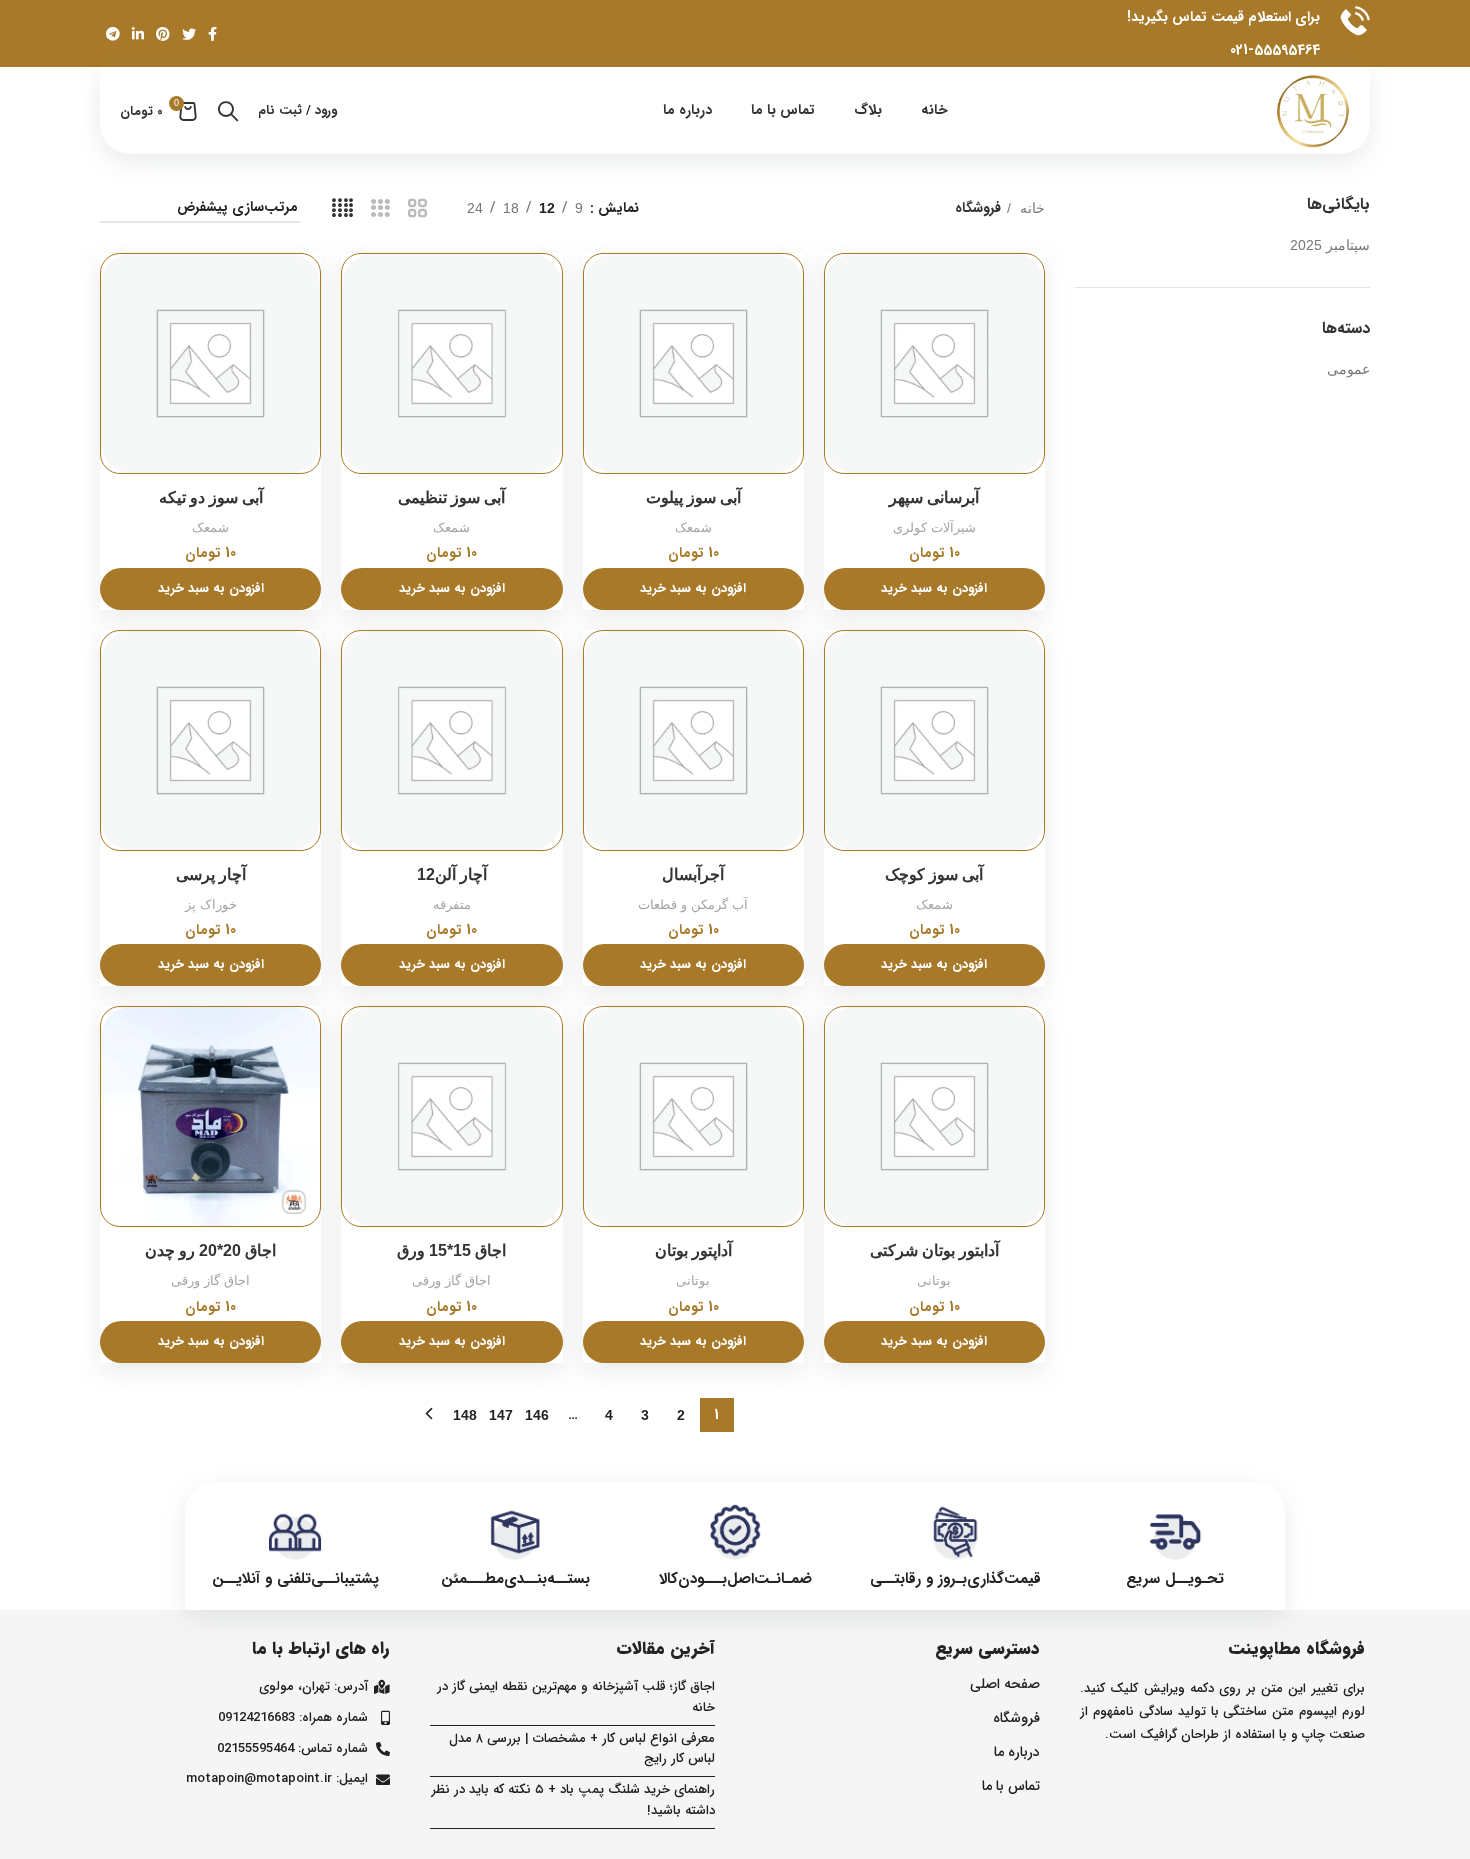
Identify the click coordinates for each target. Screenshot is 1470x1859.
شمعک (693, 527)
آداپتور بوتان (693, 1250)
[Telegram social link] (113, 34)
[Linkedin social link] (138, 34)
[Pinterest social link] (163, 34)
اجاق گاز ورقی (451, 1280)
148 (465, 1415)
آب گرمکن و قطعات (693, 904)
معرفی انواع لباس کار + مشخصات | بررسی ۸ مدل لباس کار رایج (582, 1749)
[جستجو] (228, 111)
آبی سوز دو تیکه (211, 497)
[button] (934, 589)
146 (537, 1415)
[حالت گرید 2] (417, 208)
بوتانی (934, 1280)
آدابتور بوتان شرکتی (934, 1250)
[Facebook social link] (212, 34)
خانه (1030, 208)
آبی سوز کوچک (934, 874)
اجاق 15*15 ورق (451, 1250)
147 (501, 1415)
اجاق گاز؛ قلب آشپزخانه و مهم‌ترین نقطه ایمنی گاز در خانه (576, 1697)
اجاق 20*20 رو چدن (210, 1250)
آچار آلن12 (452, 874)
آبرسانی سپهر (934, 497)
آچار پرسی (211, 874)
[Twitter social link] (189, 34)
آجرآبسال (693, 874)
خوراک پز (211, 904)
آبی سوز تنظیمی (451, 497)
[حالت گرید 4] (342, 208)
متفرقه (452, 904)
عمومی (1348, 369)
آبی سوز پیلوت (693, 497)
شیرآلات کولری (934, 527)
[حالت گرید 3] (380, 208)
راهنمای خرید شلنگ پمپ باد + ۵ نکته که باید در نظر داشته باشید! (573, 1800)
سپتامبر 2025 (1330, 245)
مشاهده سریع (839, 285)
